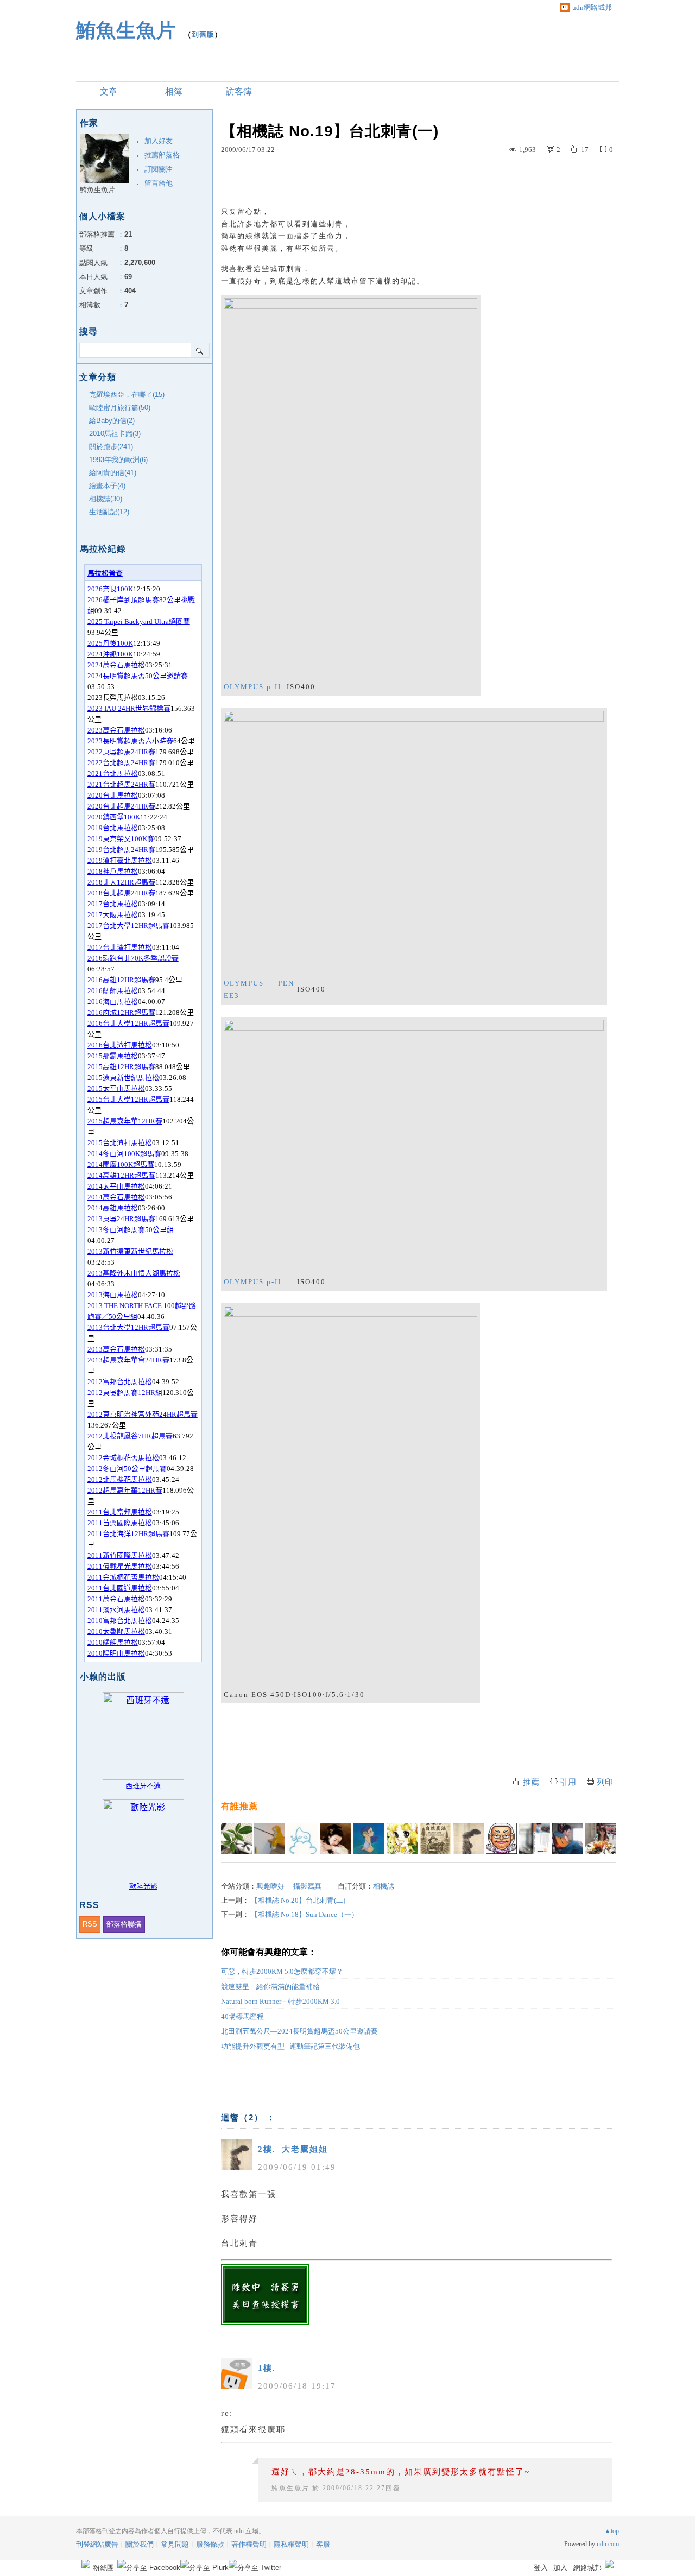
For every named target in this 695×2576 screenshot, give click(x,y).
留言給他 (159, 183)
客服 (323, 2544)
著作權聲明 (249, 2544)
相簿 (174, 91)
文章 (109, 91)
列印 (605, 1782)
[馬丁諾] (236, 1838)
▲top (612, 2531)
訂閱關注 (159, 169)
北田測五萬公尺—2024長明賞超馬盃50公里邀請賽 (299, 2031)
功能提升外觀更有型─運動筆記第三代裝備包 (290, 2046)
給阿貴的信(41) (113, 473)
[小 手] (270, 1838)
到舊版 (203, 34)
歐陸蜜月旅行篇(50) (120, 408)
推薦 (531, 1782)
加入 (560, 2568)
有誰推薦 (239, 1806)
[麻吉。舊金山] (601, 1838)
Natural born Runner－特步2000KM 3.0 (280, 2001)
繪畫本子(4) (107, 486)
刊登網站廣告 (97, 2544)
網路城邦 (587, 2568)
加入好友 (159, 141)
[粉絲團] (86, 2564)
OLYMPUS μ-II (252, 687)
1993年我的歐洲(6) (118, 460)
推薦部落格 (162, 155)
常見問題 (175, 2544)
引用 (568, 1782)
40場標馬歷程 (242, 2016)
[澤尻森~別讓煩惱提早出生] (369, 1838)
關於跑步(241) (111, 447)
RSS (90, 1924)
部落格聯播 (124, 1924)
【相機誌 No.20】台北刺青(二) (298, 1900)
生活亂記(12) (109, 512)
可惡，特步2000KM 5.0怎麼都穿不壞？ (282, 1971)
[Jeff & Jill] (568, 1838)
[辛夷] (402, 1838)
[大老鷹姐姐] (468, 1838)
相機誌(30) (106, 499)
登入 (541, 2568)
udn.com (608, 2544)
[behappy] (501, 1838)
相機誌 (384, 1886)
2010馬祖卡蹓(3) (115, 434)
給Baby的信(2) (112, 421)
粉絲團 (103, 2568)
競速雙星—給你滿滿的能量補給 (270, 1987)
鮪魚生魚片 (126, 30)
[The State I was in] (303, 1838)
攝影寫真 (307, 1886)
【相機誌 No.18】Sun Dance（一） (305, 1914)
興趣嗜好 (270, 1886)
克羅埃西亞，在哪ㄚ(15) (127, 394)
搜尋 (200, 350)
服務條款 (210, 2544)
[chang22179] (336, 1838)
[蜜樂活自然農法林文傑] (435, 1838)
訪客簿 (239, 91)
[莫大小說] (535, 1838)
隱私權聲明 (291, 2544)
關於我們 (140, 2544)
